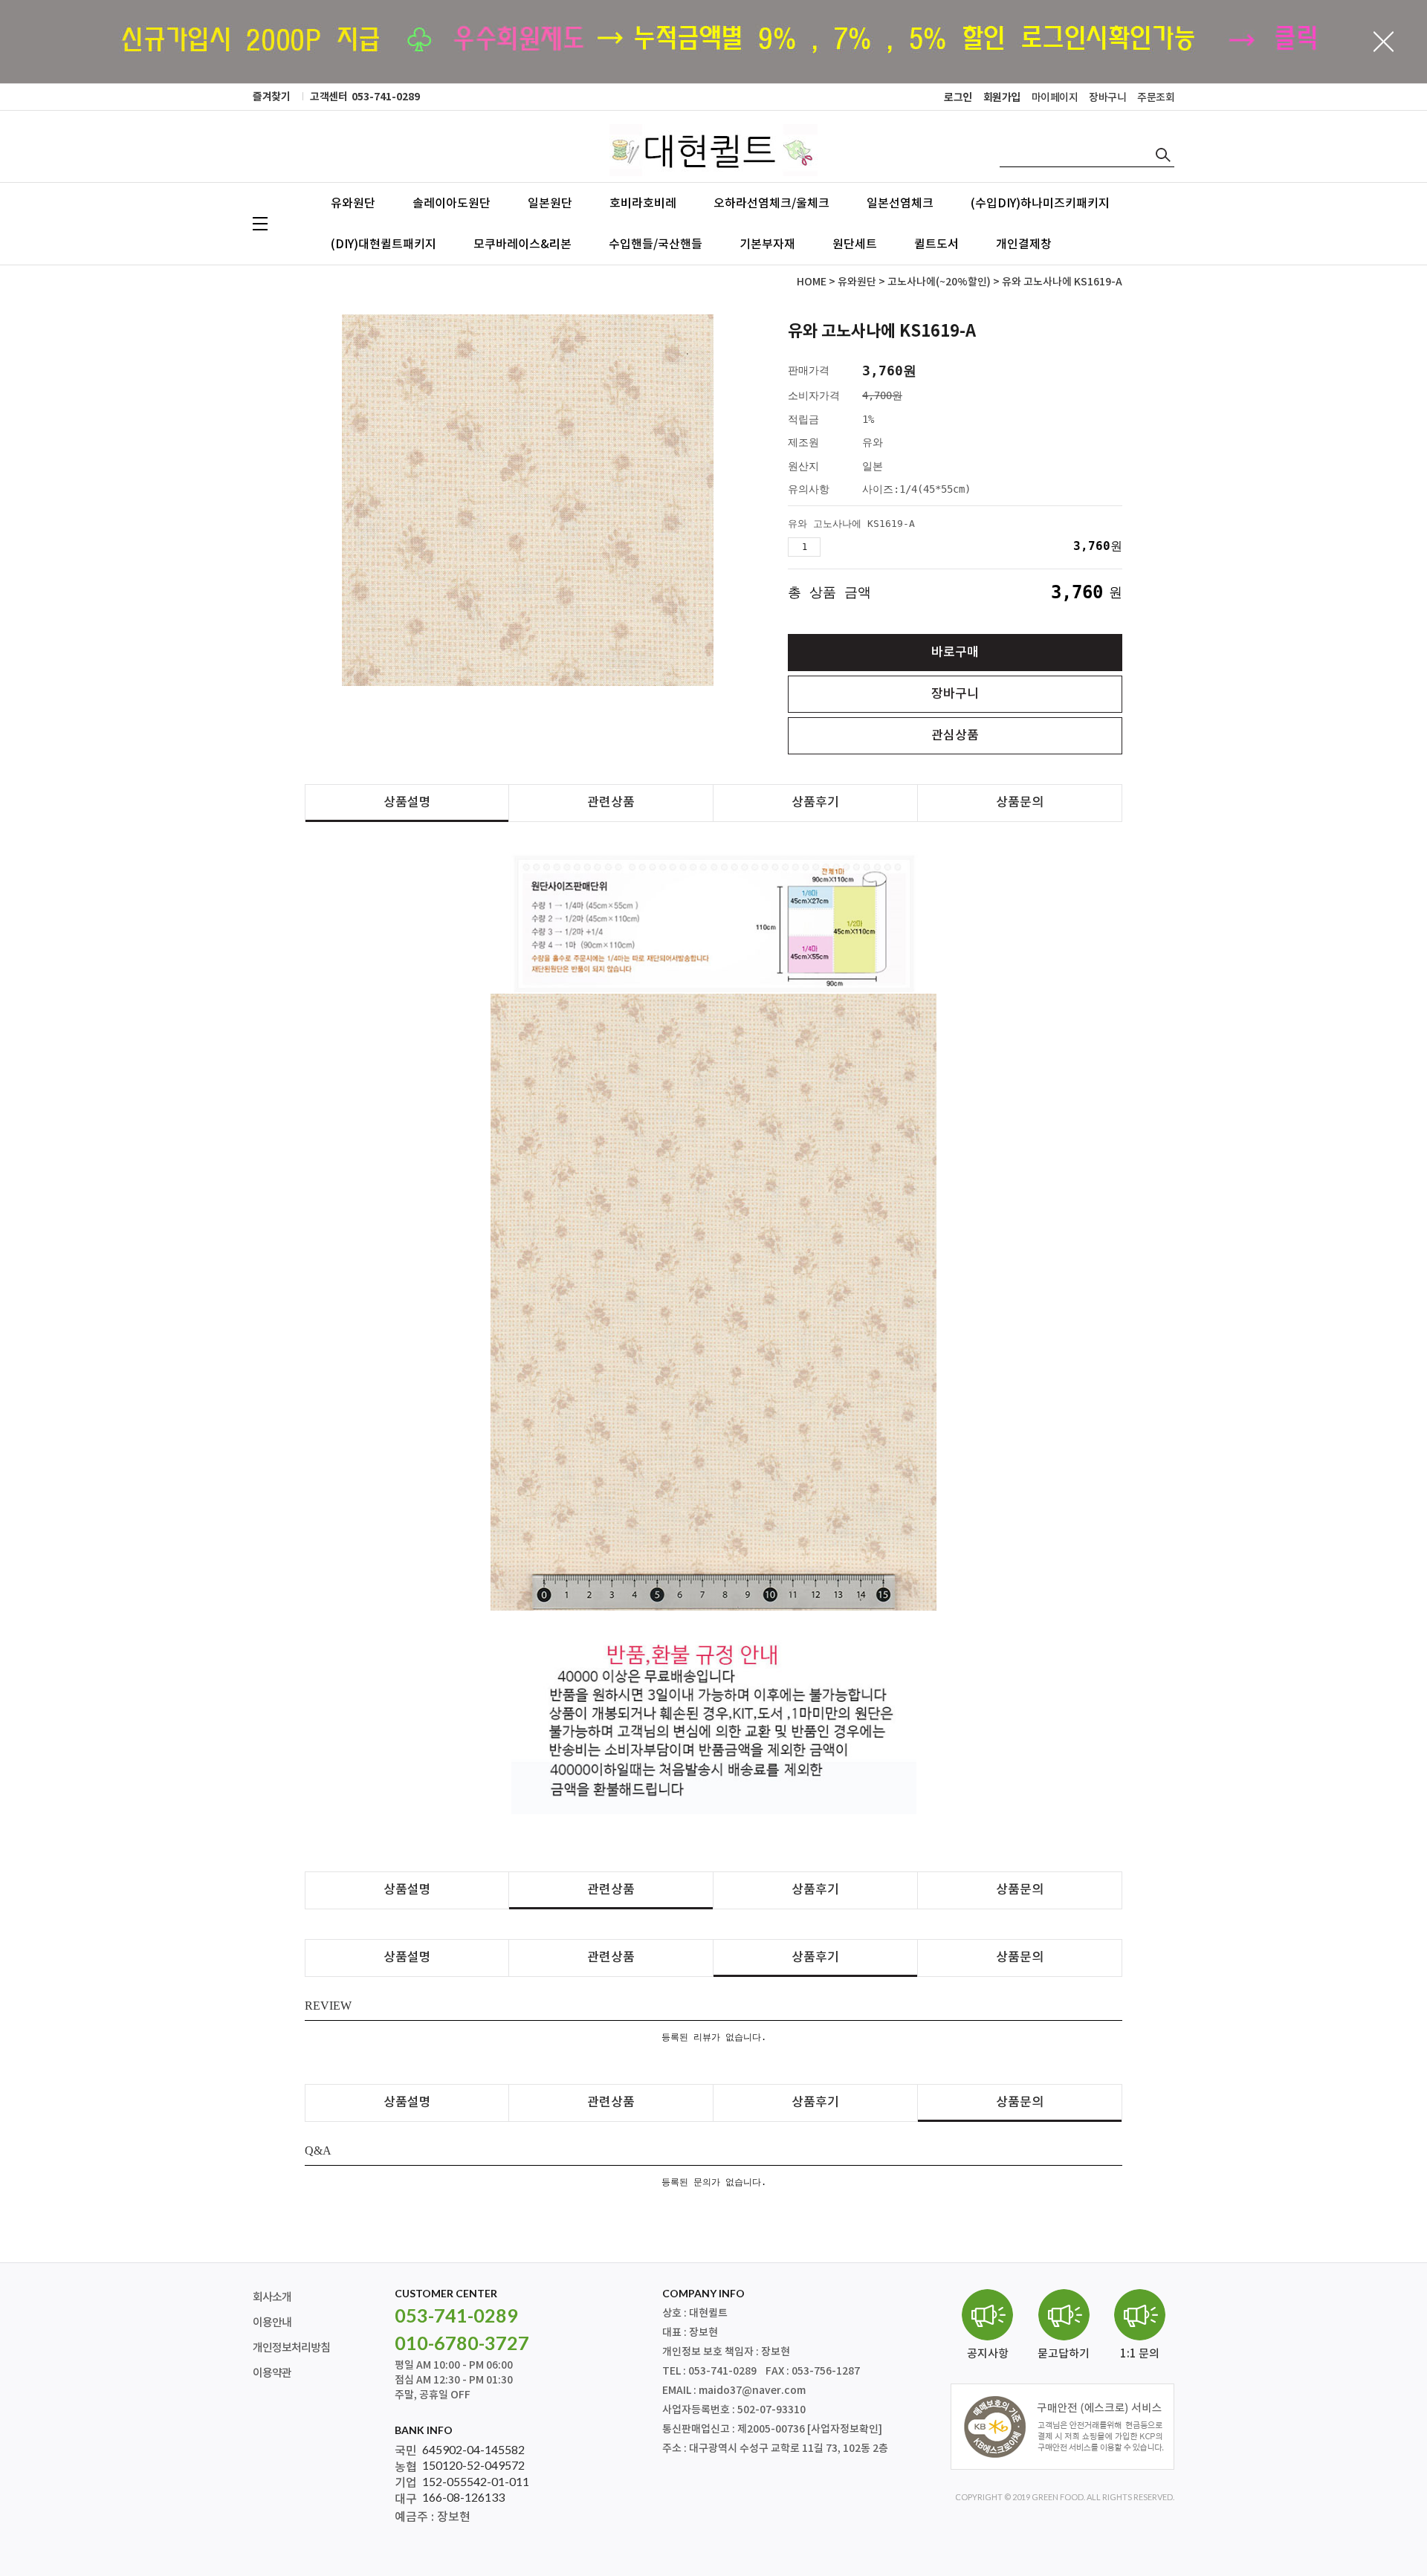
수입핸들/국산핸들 (656, 245)
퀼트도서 (936, 245)
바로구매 (955, 653)
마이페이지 (1055, 98)
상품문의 (1020, 803)
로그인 (958, 98)
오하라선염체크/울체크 (771, 204)
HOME (812, 282)
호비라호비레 (643, 204)
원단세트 (855, 245)
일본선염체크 (900, 204)
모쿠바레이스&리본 (522, 245)
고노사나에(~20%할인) (939, 282)
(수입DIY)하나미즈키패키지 (1040, 204)
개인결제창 (1024, 245)
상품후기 (815, 803)
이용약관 (272, 2373)
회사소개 (272, 2298)
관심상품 (955, 736)
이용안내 (272, 2323)
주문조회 (1156, 98)
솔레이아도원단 (452, 204)
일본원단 (550, 204)
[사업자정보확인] (845, 2429)
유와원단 (353, 204)
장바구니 (1107, 98)
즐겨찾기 (271, 97)
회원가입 (1002, 98)
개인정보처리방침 (291, 2348)
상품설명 (407, 803)
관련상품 (611, 803)
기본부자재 (767, 245)
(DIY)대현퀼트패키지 (384, 245)
